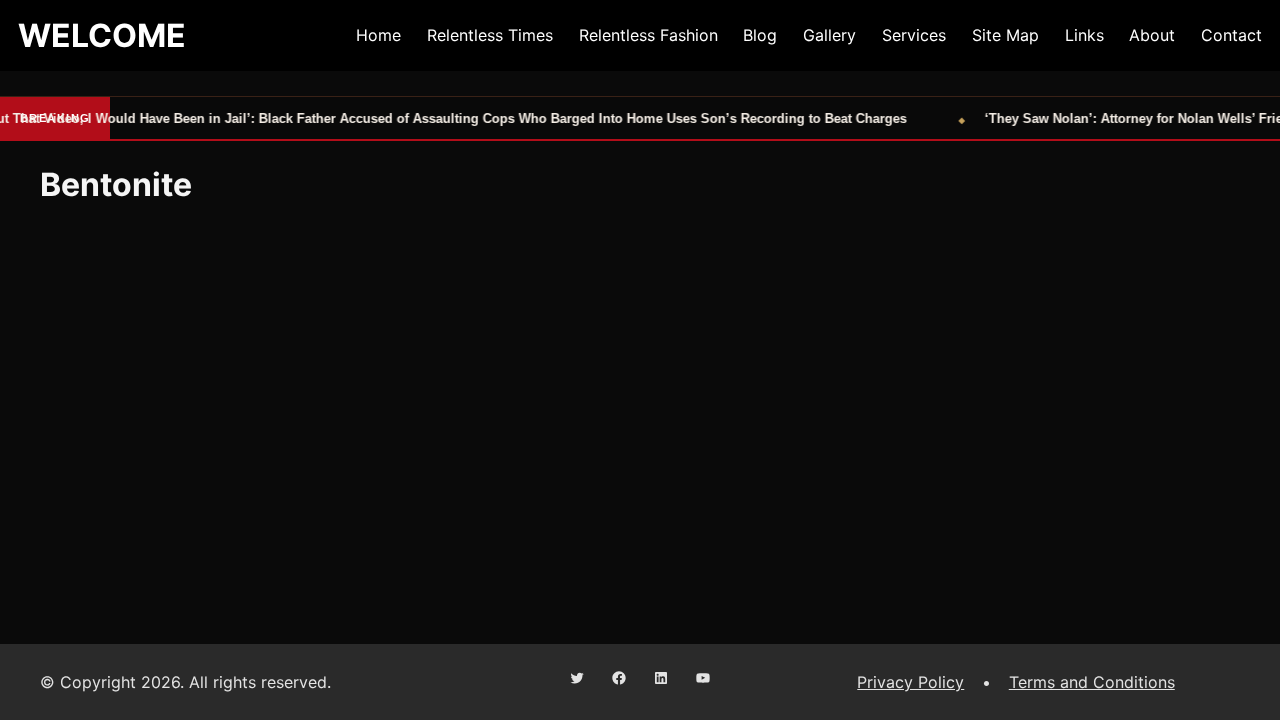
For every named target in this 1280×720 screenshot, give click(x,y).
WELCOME (102, 35)
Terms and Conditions (1092, 682)
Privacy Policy (910, 682)
